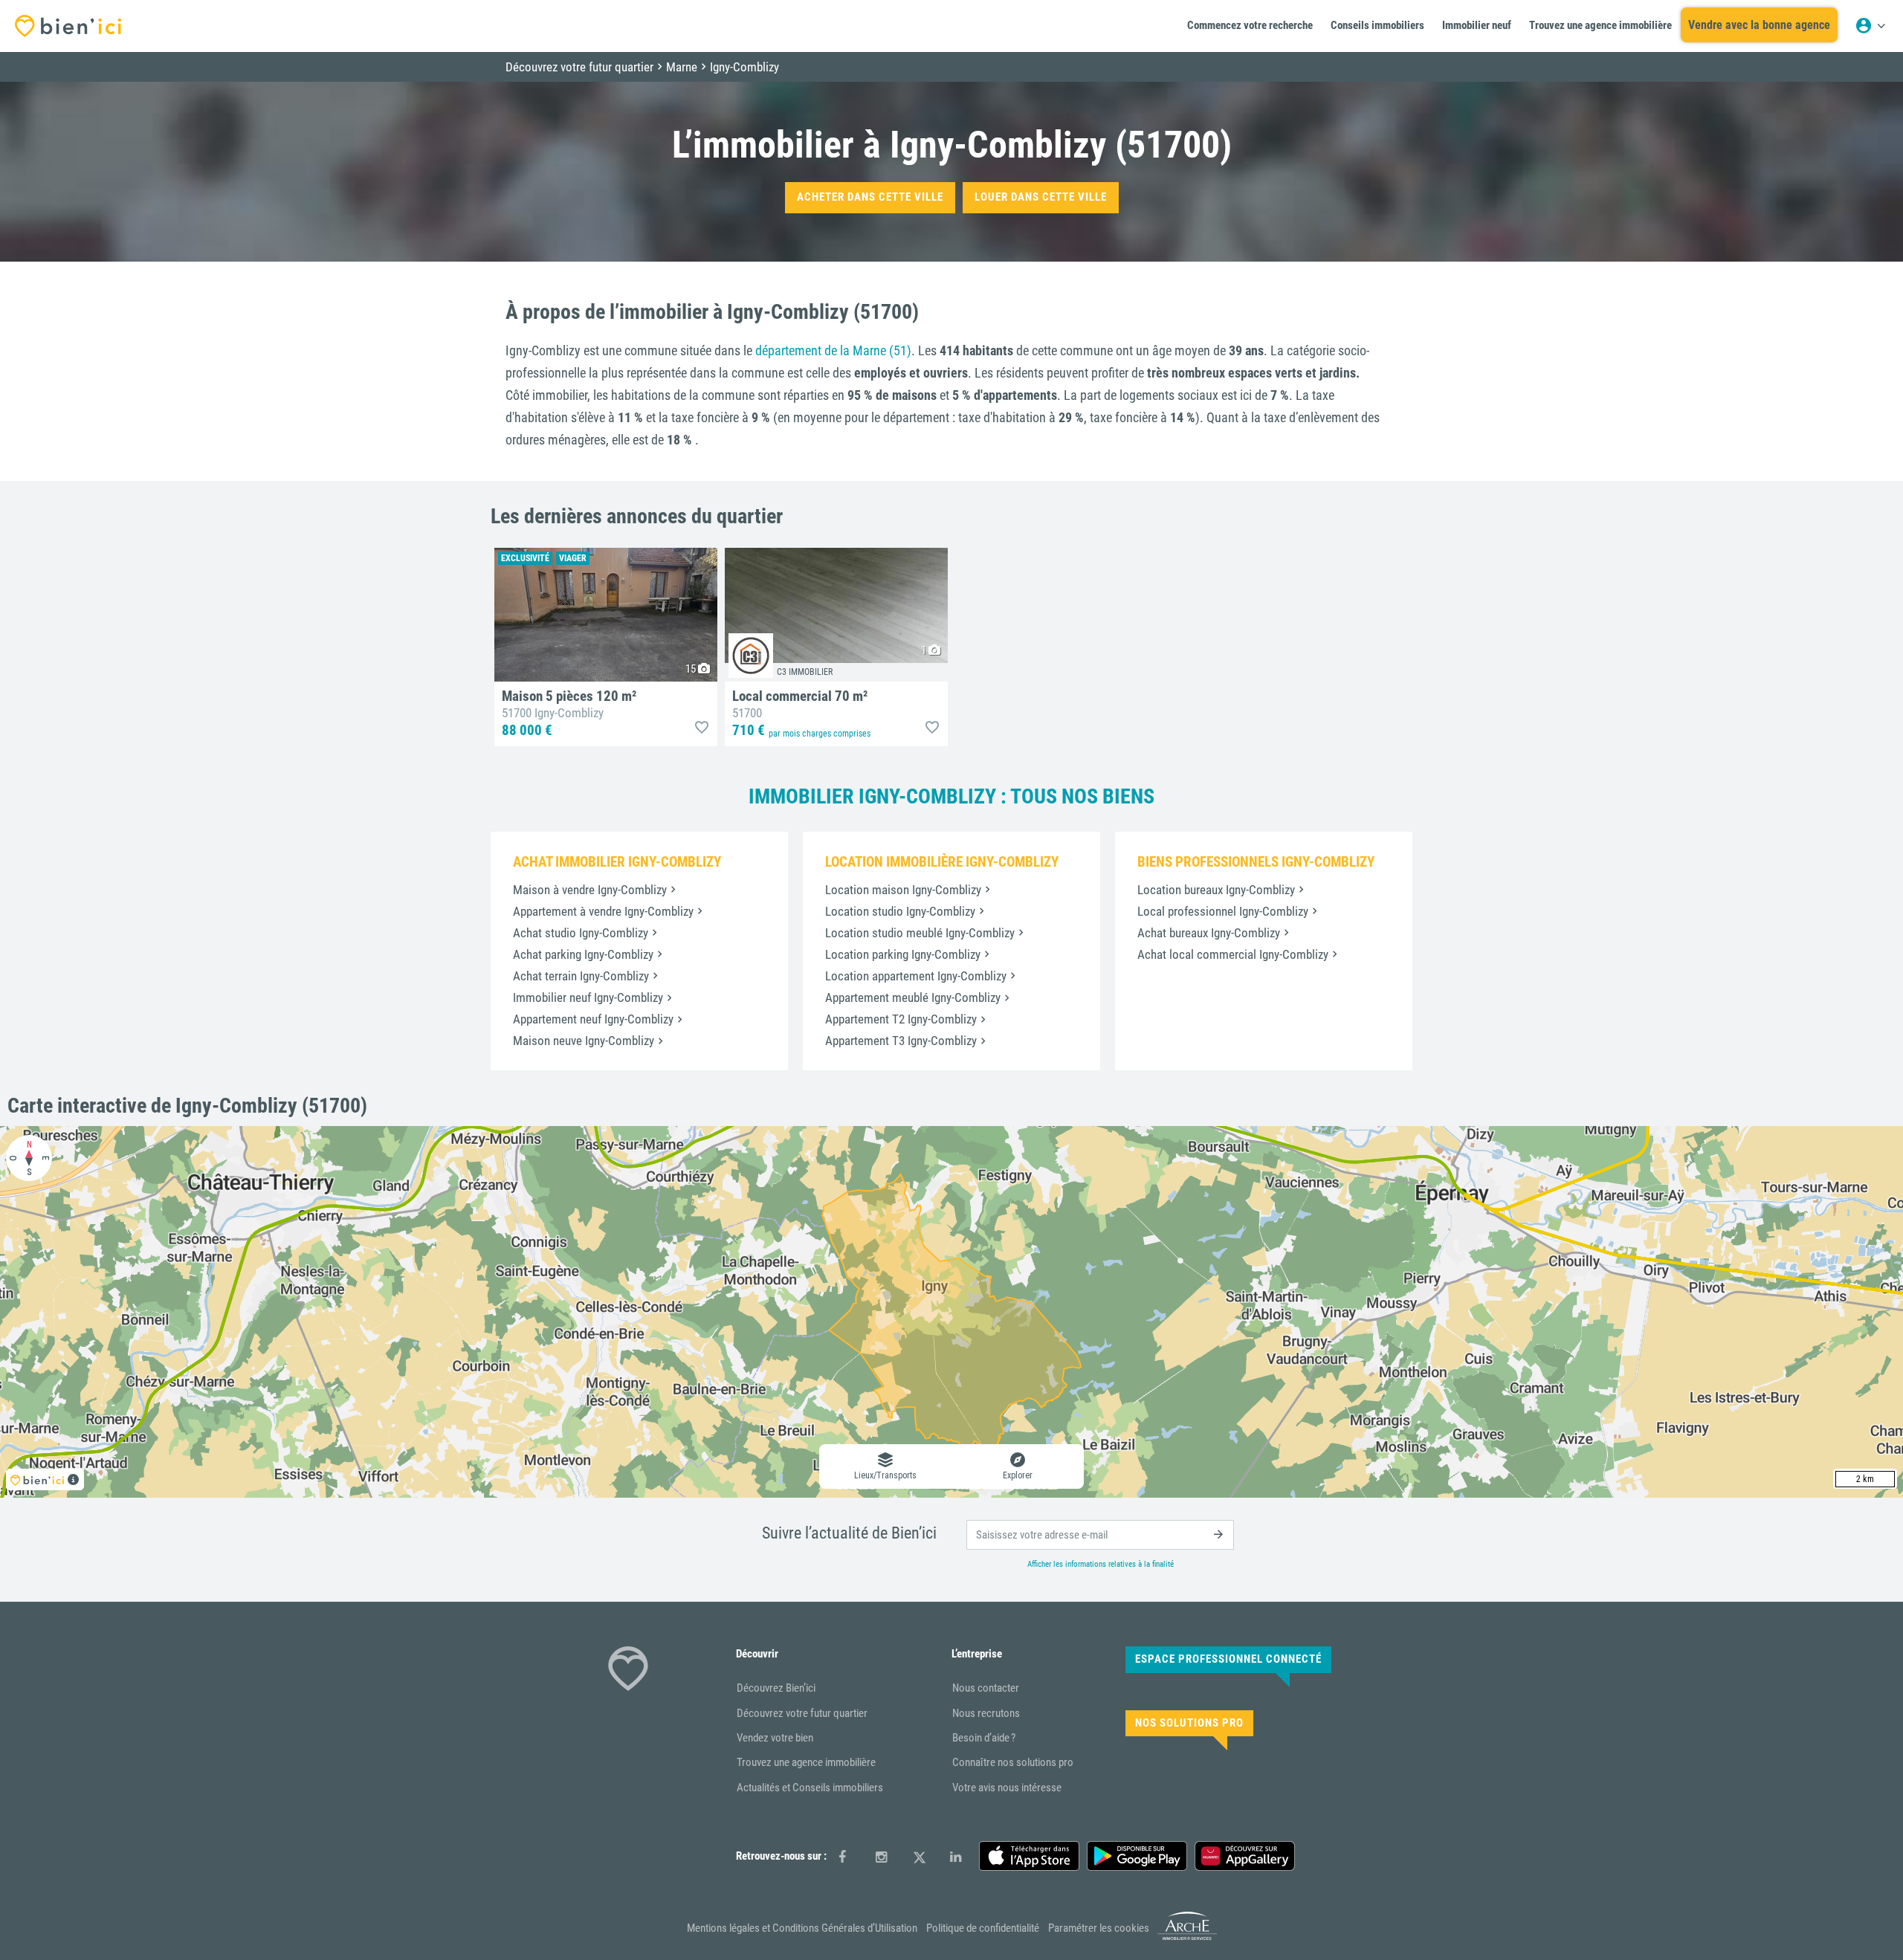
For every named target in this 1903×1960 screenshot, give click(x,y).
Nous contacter (986, 1688)
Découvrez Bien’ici (776, 1688)
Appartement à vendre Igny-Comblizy (603, 911)
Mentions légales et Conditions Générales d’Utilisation (802, 1928)
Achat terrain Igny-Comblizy (581, 976)
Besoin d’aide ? (984, 1738)
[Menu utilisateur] (1870, 26)
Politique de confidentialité (983, 1928)
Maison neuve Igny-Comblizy (584, 1041)
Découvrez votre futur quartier (802, 1713)
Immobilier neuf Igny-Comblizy (588, 997)
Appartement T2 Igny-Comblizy (901, 1019)
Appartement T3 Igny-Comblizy (901, 1041)
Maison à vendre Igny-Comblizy (590, 890)
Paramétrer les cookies (1099, 1928)
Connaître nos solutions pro (1013, 1762)
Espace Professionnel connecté (1228, 1659)
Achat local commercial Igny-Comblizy (1233, 954)
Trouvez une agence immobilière (806, 1762)
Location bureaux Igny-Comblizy (1216, 890)
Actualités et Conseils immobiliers (810, 1788)
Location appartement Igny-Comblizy (916, 976)
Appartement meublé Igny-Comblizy (913, 997)
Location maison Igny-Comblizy (903, 890)
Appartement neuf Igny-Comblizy (593, 1019)
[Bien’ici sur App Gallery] (1245, 1856)
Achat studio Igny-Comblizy (581, 933)
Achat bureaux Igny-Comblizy (1209, 933)
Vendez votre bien (775, 1738)
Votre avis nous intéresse (1007, 1788)
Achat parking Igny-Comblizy (583, 954)
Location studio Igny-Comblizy (900, 911)
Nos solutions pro (1189, 1723)
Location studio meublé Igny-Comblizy (920, 933)
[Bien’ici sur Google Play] (1137, 1856)
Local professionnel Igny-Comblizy (1223, 911)
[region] (951, 1312)
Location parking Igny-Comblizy (903, 954)
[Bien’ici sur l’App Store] (1029, 1856)
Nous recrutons (986, 1713)
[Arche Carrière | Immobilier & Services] (1187, 1938)
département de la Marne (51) (833, 350)
